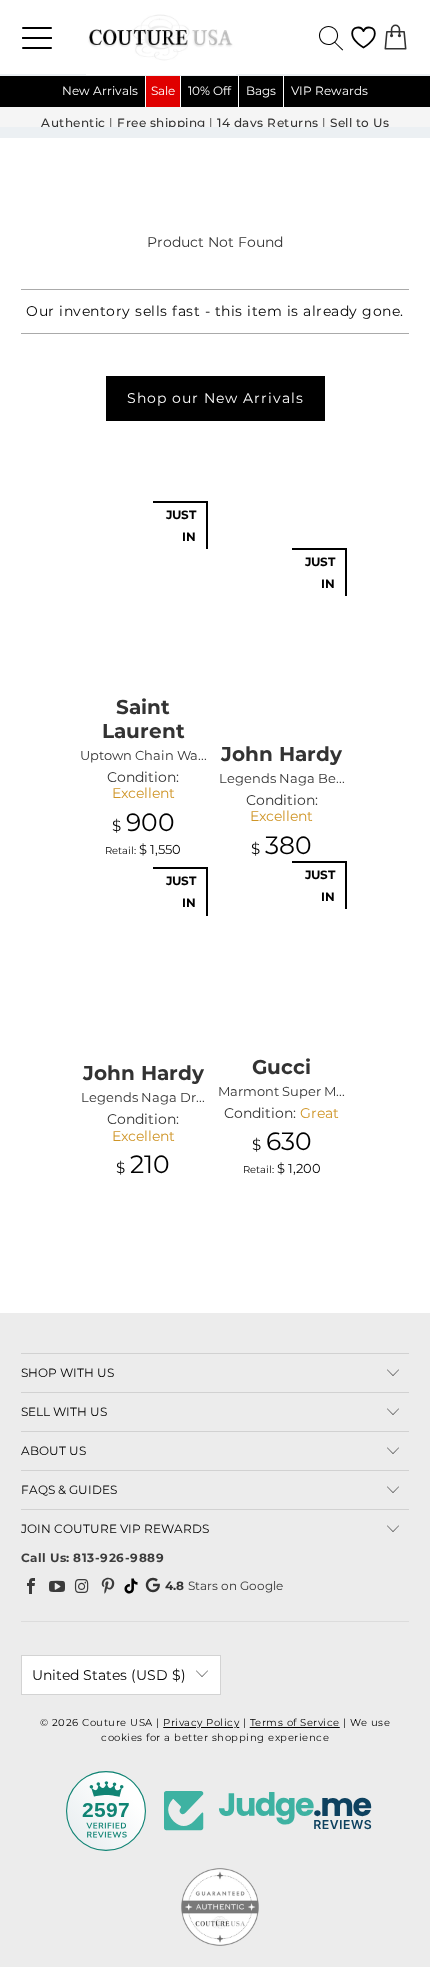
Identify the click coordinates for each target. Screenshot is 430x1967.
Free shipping (161, 123)
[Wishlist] (363, 37)
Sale (163, 90)
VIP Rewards (329, 90)
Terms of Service (295, 1722)
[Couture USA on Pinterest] (108, 1586)
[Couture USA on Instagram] (83, 1586)
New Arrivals (100, 90)
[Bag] (395, 37)
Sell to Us (359, 123)
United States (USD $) (109, 1675)
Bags (261, 90)
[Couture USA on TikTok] (131, 1586)
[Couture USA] (215, 37)
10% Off (209, 90)
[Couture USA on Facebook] (32, 1586)
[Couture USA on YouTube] (57, 1586)
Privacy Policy (201, 1722)
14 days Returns (268, 123)
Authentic (73, 123)
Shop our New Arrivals (215, 398)
